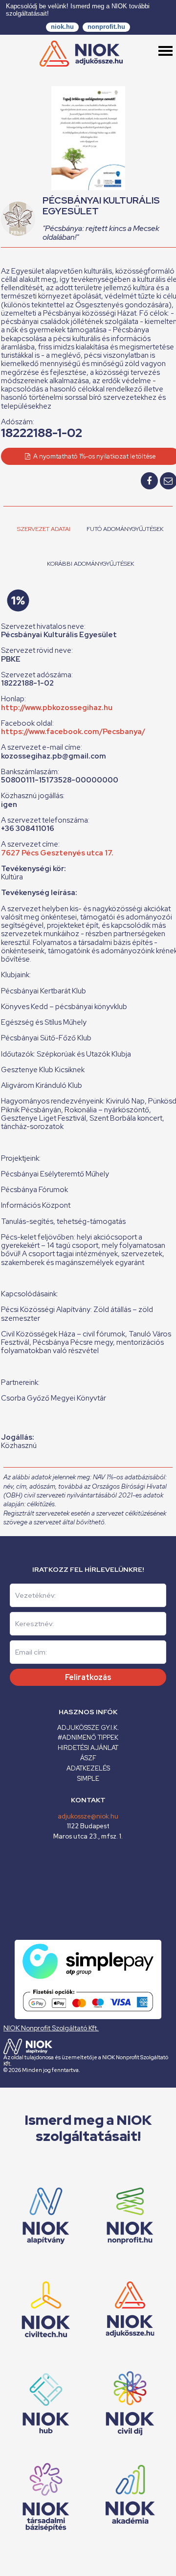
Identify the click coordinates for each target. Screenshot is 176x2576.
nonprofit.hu (106, 27)
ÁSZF (88, 1758)
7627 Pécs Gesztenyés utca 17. (57, 853)
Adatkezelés (88, 1768)
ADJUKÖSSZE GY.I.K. (88, 1728)
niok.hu (62, 27)
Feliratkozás (88, 1677)
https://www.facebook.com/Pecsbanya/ (73, 732)
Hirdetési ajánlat (88, 1748)
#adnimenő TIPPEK (88, 1737)
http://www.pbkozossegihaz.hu (57, 708)
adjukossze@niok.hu (88, 1816)
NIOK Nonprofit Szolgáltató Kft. (51, 2028)
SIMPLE (88, 1779)
